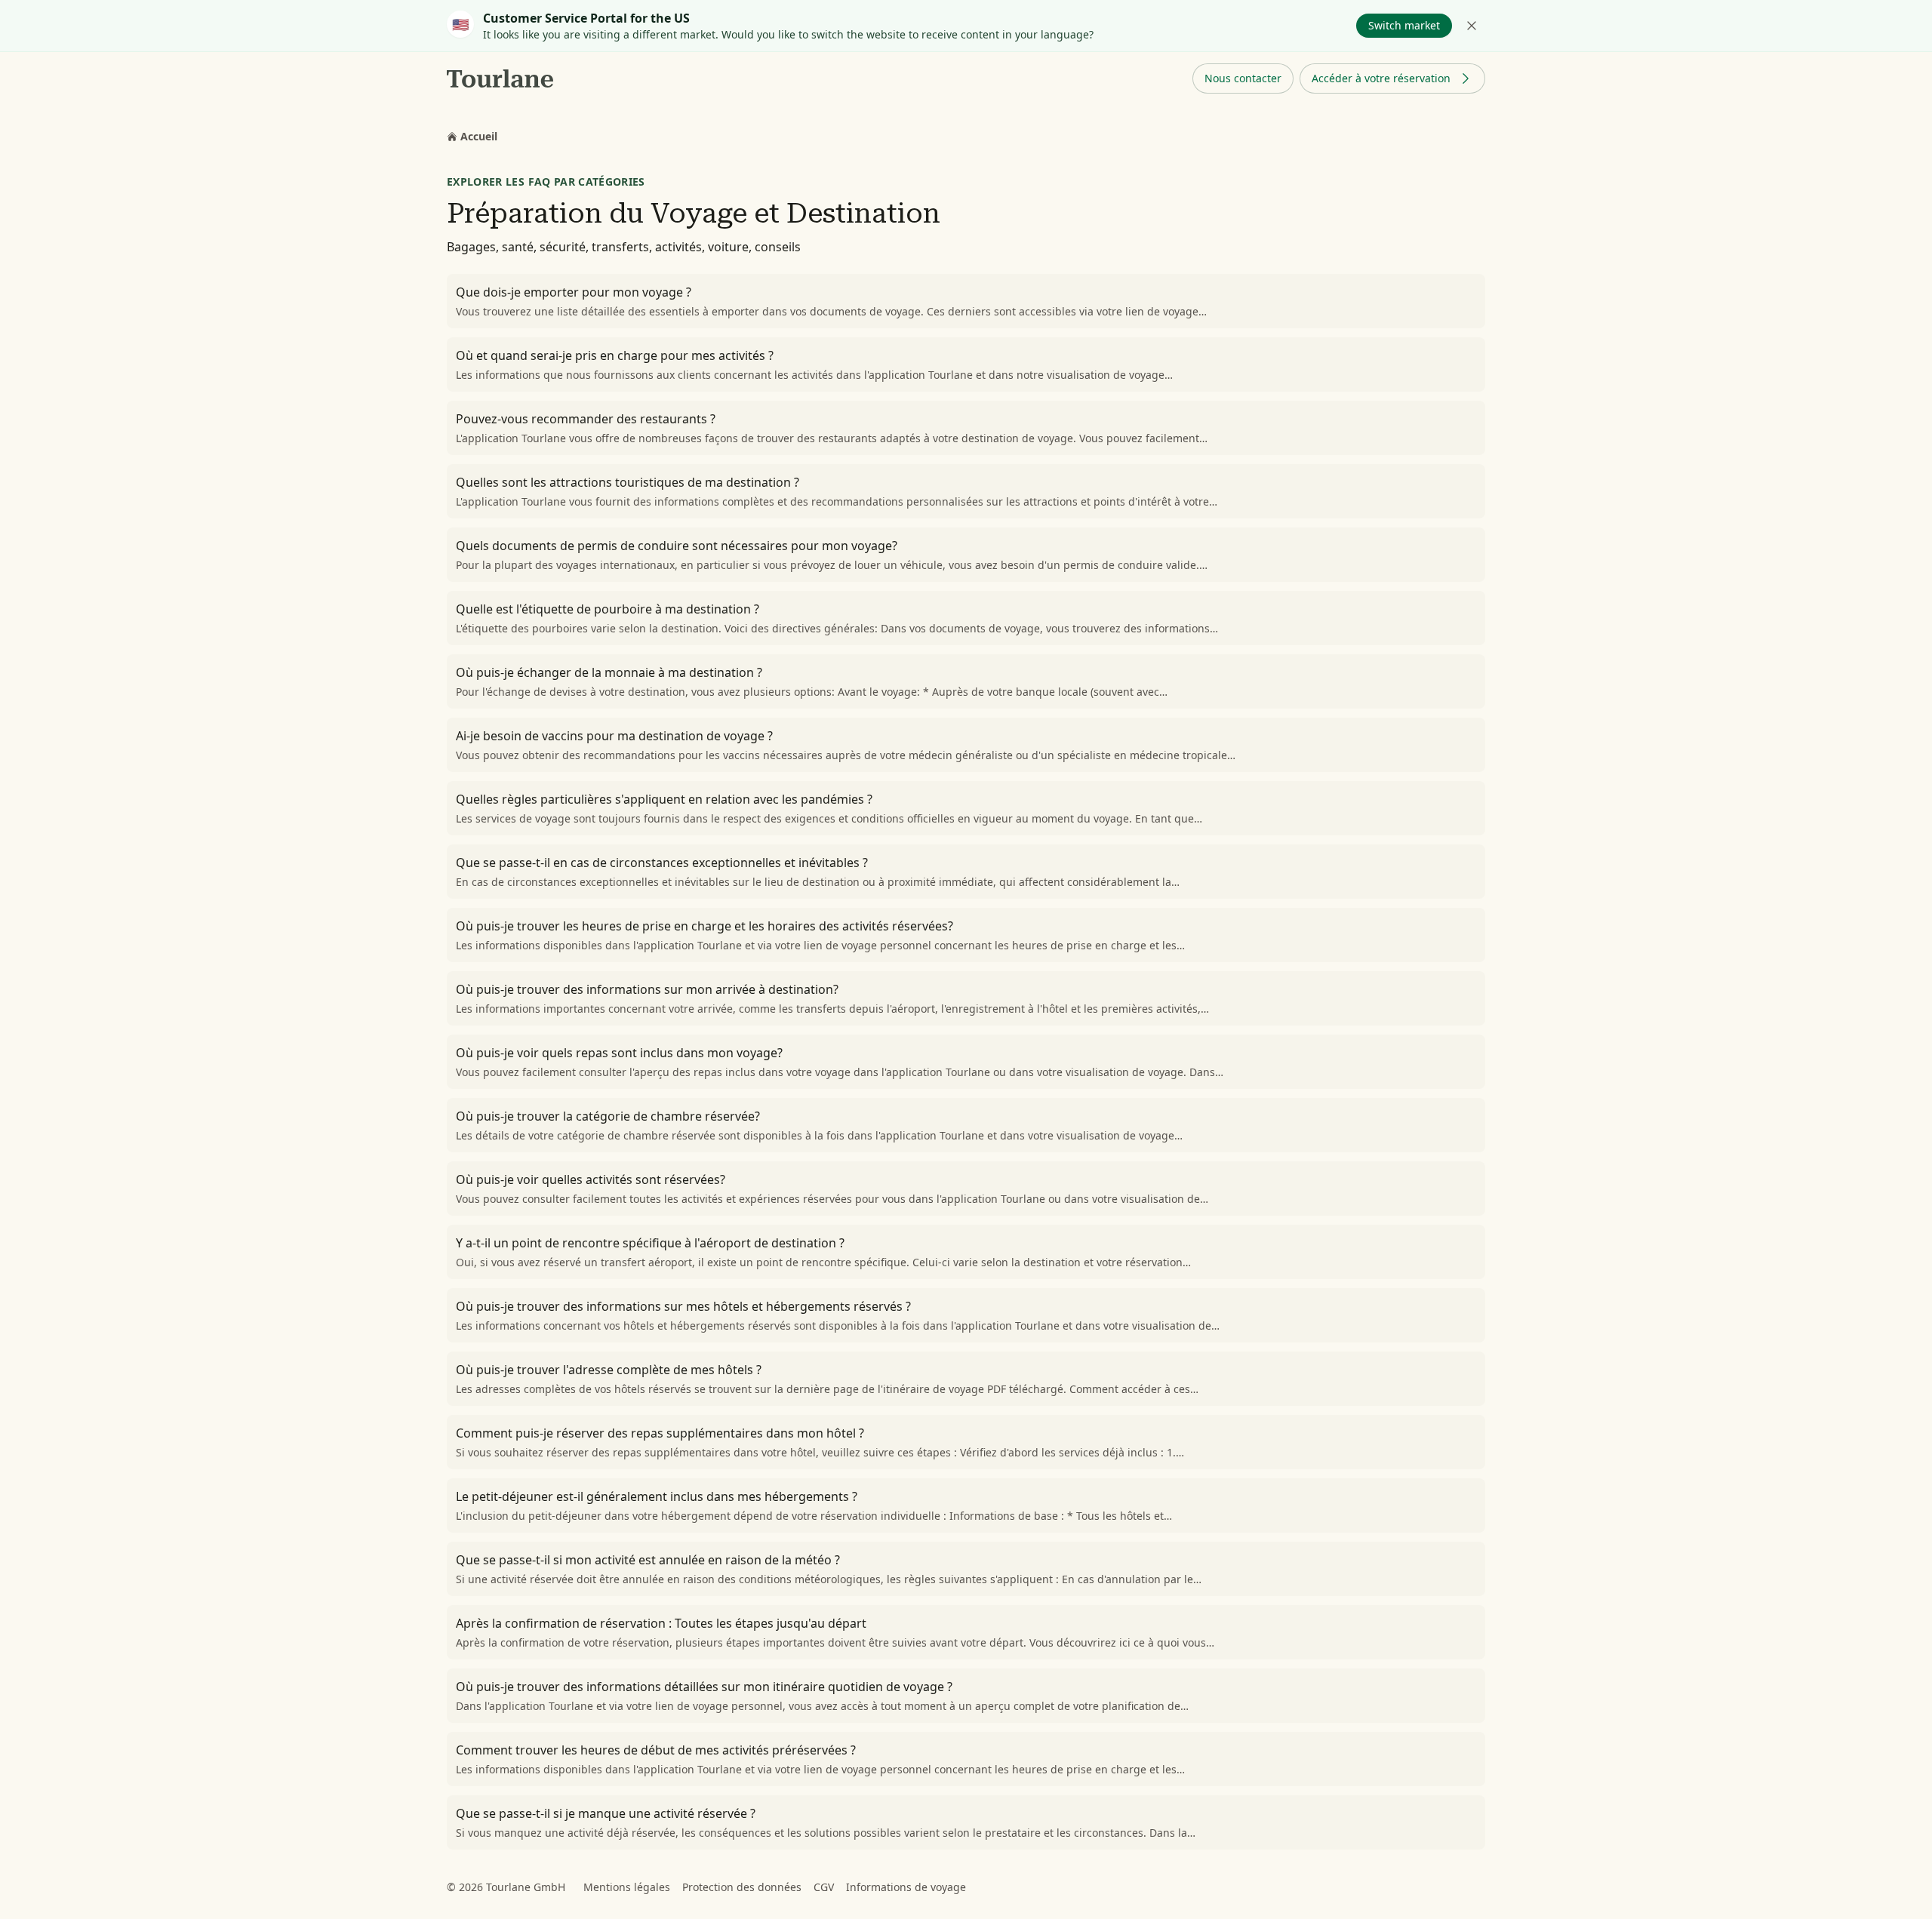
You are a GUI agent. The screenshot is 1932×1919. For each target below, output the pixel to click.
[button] (1243, 78)
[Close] (1472, 26)
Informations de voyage (906, 1887)
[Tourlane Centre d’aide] (501, 78)
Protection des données (742, 1887)
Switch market (1404, 25)
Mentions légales (627, 1887)
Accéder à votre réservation (1381, 78)
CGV (824, 1887)
